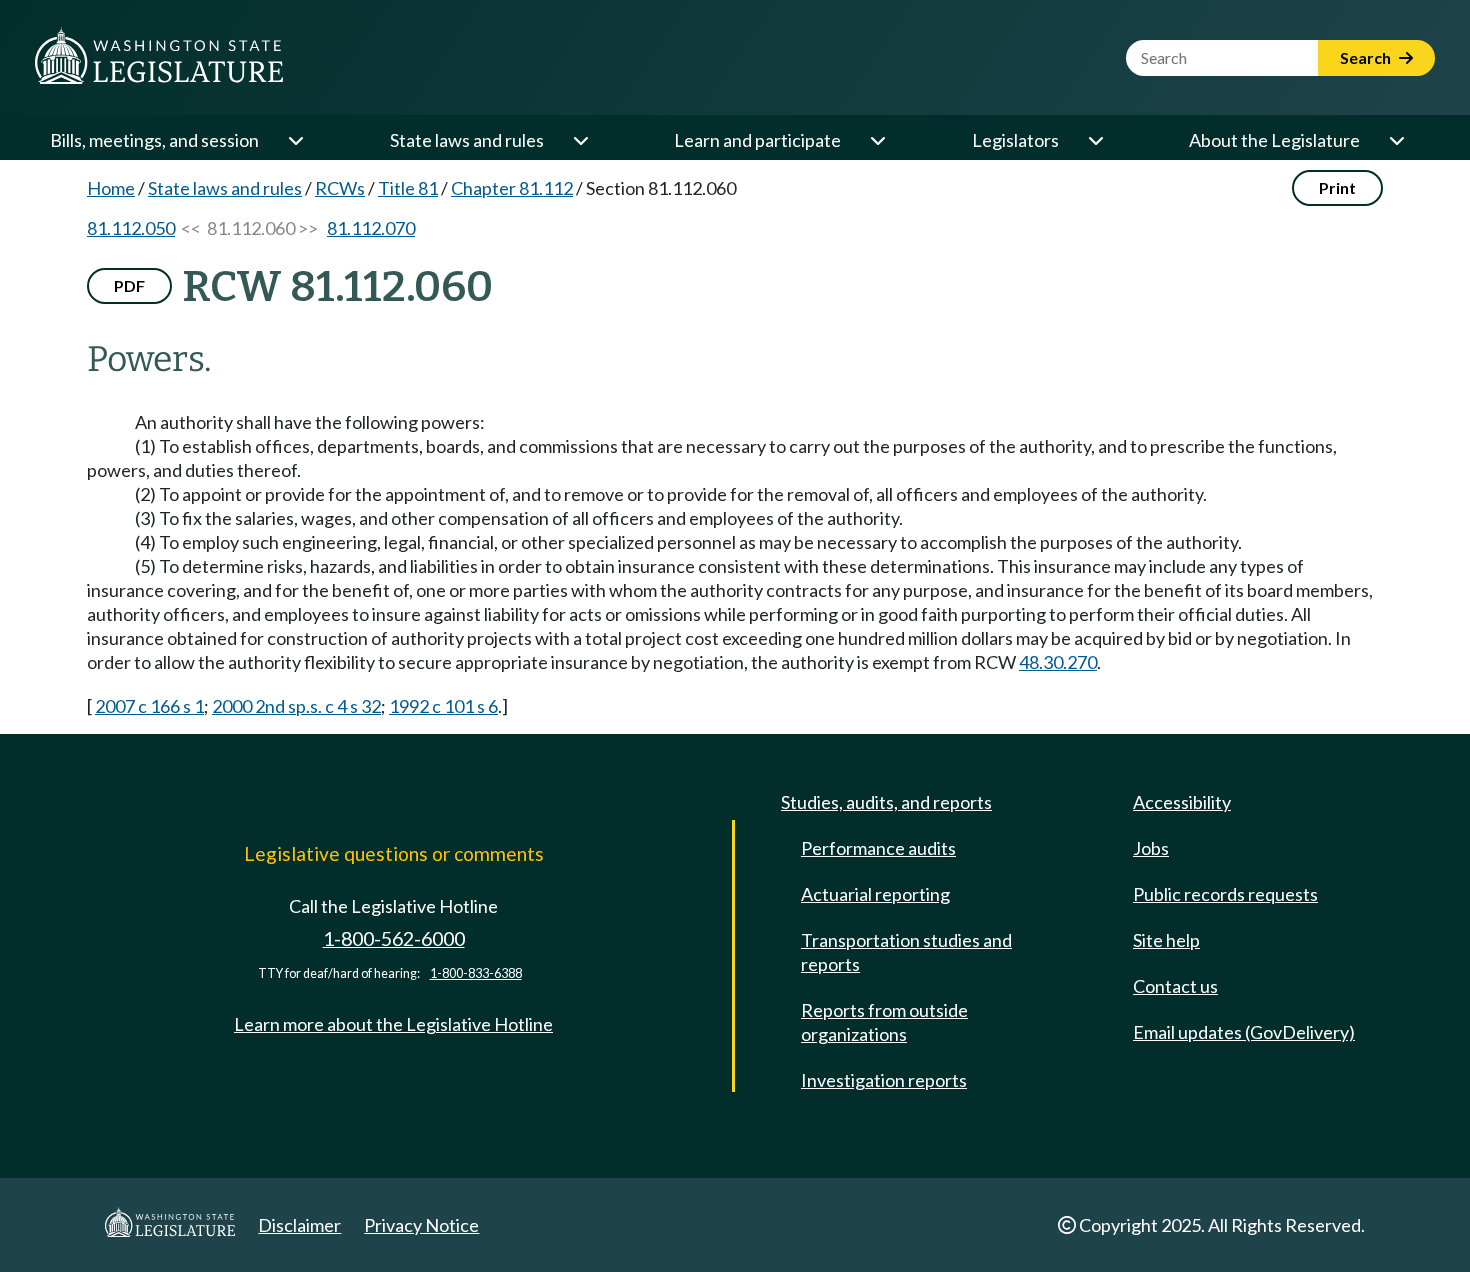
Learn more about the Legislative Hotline (393, 1024)
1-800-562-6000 (394, 938)
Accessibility (1182, 802)
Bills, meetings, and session (154, 140)
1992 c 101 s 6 (443, 706)
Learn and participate (757, 140)
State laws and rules (467, 140)
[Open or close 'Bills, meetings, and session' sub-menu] (295, 140)
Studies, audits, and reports (886, 802)
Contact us (1175, 986)
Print (1337, 187)
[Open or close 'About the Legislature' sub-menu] (1396, 140)
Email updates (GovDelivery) (1244, 1032)
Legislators (1015, 140)
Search (1367, 57)
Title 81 (408, 188)
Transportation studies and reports (906, 952)
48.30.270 (1058, 662)
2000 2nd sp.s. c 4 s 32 (296, 706)
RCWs (340, 188)
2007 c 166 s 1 (149, 706)
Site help (1166, 940)
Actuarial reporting (875, 894)
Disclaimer (299, 1225)
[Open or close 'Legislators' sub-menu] (1095, 140)
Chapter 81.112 (512, 188)
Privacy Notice (421, 1225)
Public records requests (1225, 894)
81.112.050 (131, 228)
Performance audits (878, 848)
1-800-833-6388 (476, 973)
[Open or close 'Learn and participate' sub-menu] (877, 140)
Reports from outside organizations (884, 1022)
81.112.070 (371, 228)
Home (111, 188)
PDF (129, 285)
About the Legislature (1274, 140)
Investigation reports (884, 1080)
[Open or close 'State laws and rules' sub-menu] (580, 140)
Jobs (1151, 848)
